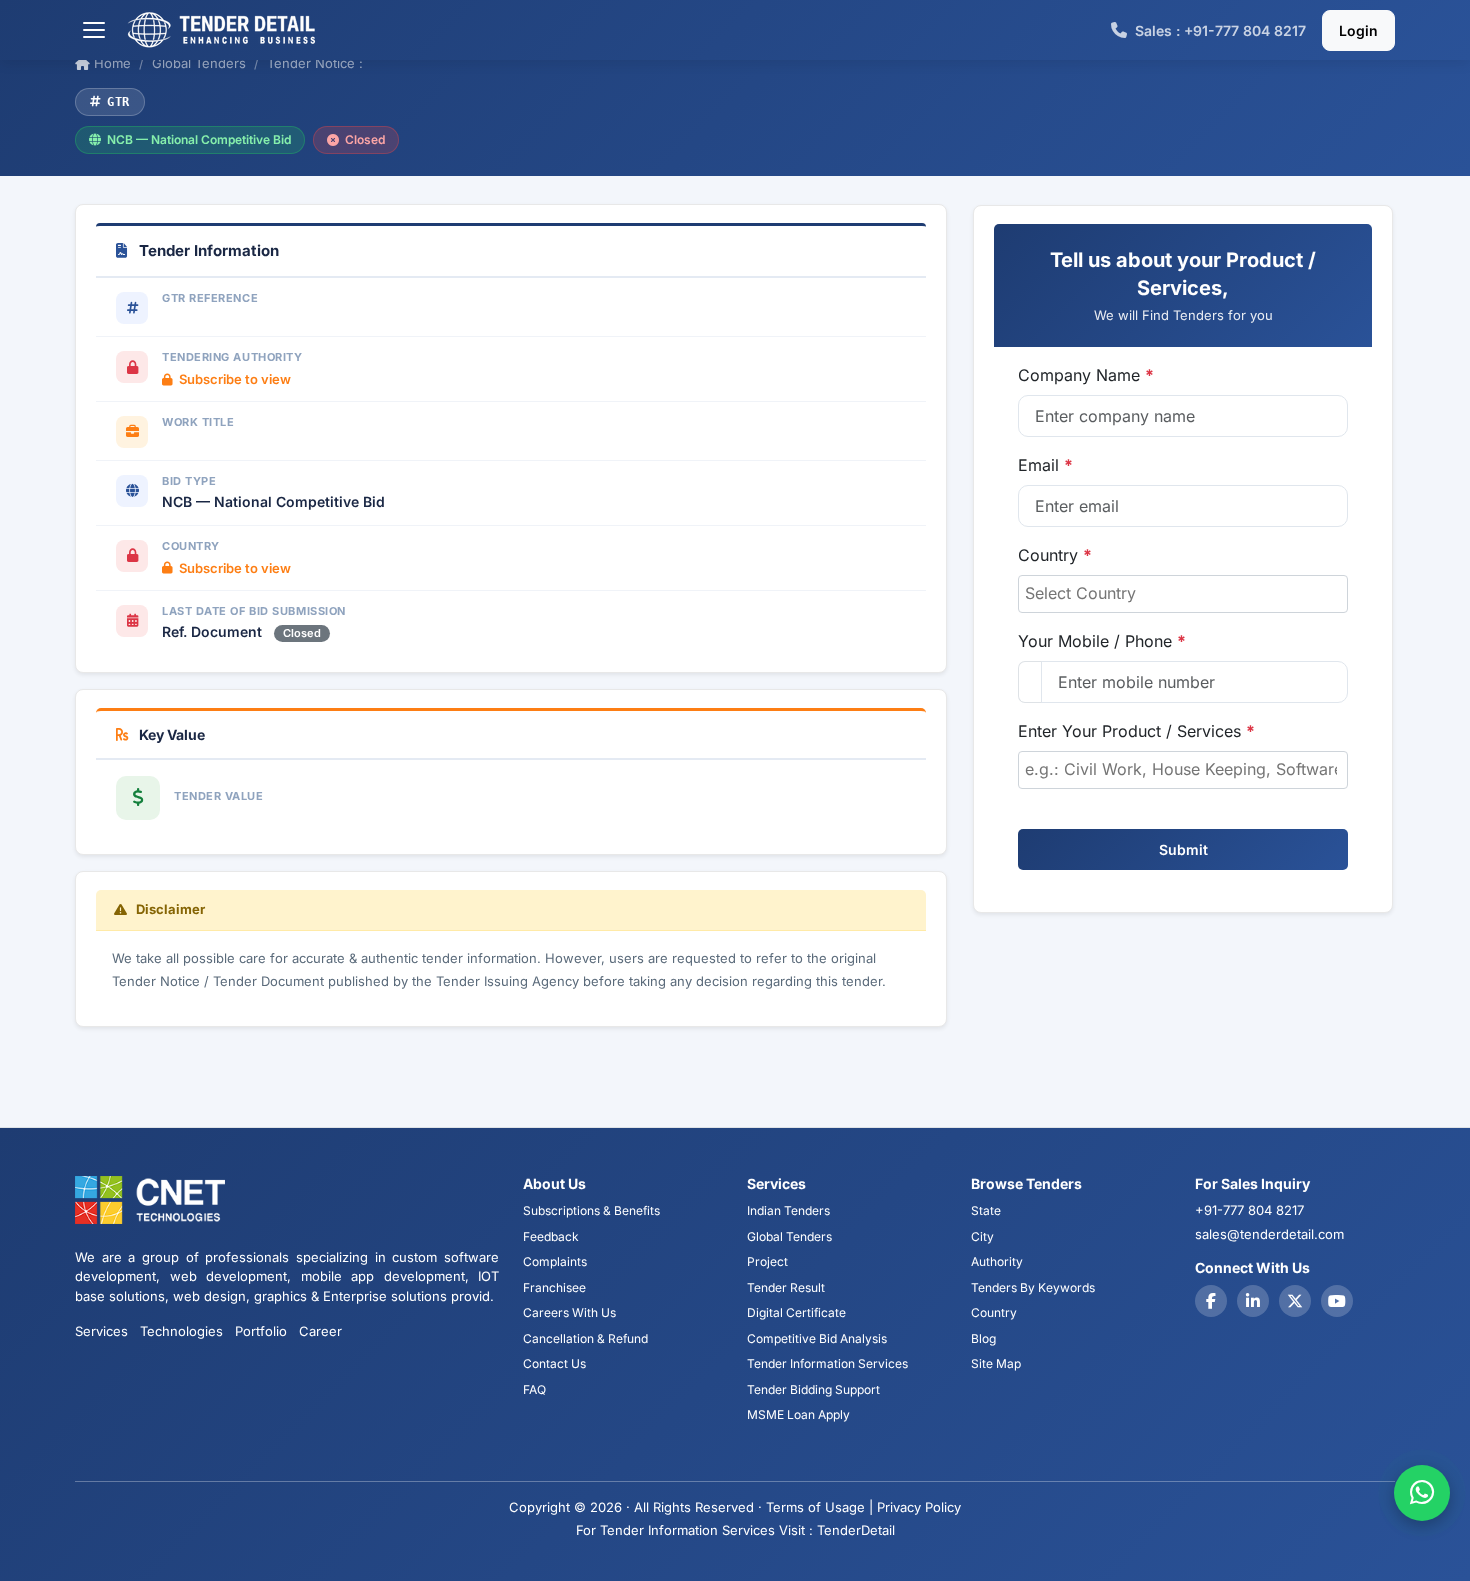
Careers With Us (569, 1312)
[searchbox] (1183, 593)
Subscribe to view (235, 379)
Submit (1183, 849)
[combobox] (1183, 594)
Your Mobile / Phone (1102, 641)
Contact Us (554, 1363)
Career (320, 1331)
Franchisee (554, 1287)
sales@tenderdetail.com (1269, 1234)
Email (1045, 465)
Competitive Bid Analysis (817, 1338)
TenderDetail (856, 1530)
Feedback (551, 1236)
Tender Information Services (827, 1363)
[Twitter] (1295, 1301)
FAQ (534, 1389)
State (986, 1210)
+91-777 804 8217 (1249, 1210)
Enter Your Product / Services (1136, 731)
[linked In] (1253, 1301)
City (982, 1236)
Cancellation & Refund (585, 1338)
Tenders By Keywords (1033, 1287)
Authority (997, 1261)
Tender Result (786, 1287)
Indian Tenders (788, 1210)
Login (1358, 30)
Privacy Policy (919, 1507)
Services (101, 1331)
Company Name (1086, 375)
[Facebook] (1211, 1301)
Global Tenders (789, 1236)
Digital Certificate (796, 1312)
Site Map (996, 1363)
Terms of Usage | (819, 1507)
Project (767, 1261)
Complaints (555, 1261)
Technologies (181, 1331)
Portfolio (261, 1331)
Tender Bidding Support (813, 1389)
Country (1055, 555)
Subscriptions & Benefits (591, 1210)
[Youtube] (1337, 1301)
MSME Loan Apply (798, 1414)
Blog (983, 1338)
